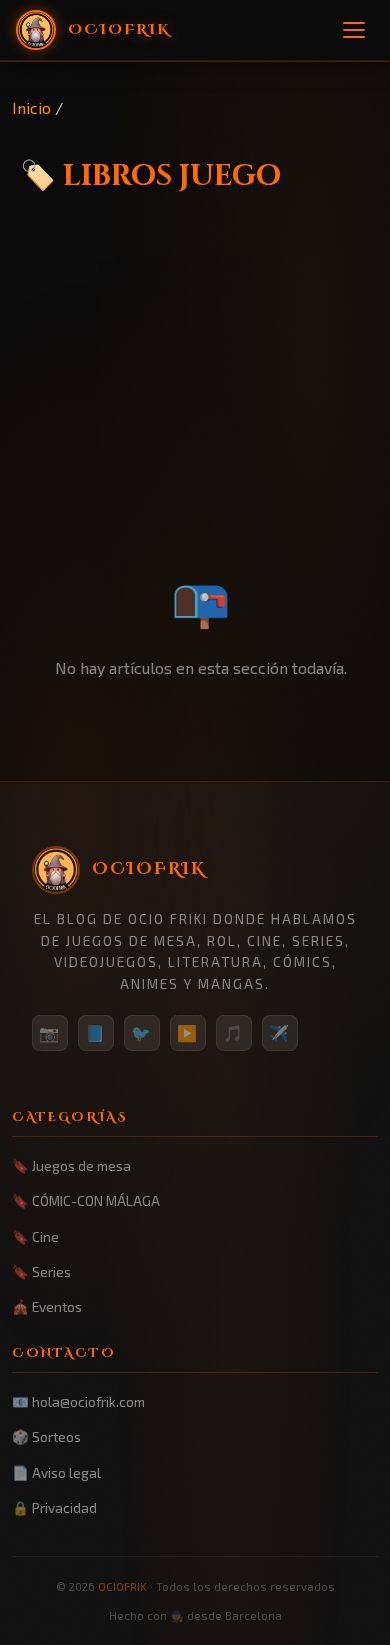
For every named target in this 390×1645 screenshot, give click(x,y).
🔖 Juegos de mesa (71, 1165)
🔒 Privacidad (54, 1507)
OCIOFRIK (122, 1586)
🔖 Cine (35, 1236)
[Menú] (354, 30)
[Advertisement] (195, 425)
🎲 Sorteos (46, 1436)
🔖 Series (41, 1271)
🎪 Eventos (47, 1306)
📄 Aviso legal (56, 1472)
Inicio (31, 107)
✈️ (280, 1032)
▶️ (188, 1032)
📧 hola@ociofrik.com (78, 1401)
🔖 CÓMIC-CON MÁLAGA (86, 1200)
